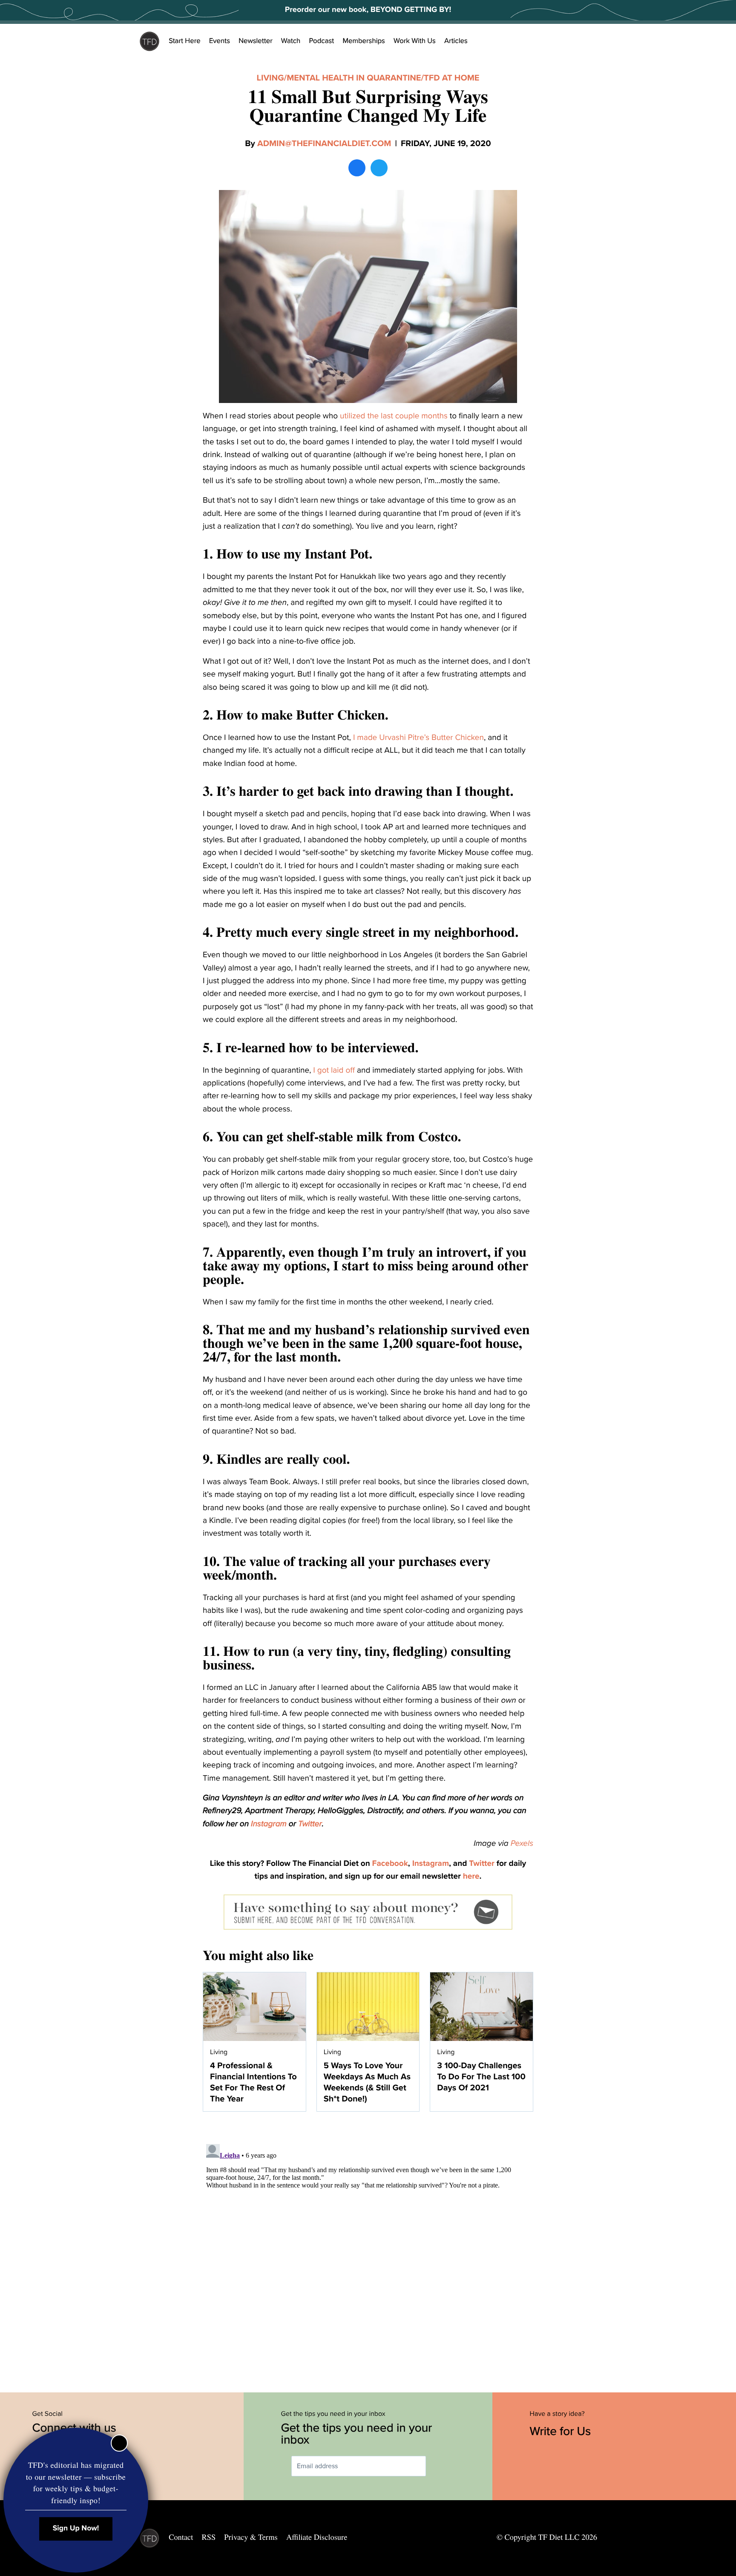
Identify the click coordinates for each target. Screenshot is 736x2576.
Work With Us (415, 41)
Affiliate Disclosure (317, 2537)
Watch (291, 41)
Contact (181, 2537)
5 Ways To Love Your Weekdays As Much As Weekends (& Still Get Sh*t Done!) (367, 2082)
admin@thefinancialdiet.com (324, 144)
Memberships (364, 41)
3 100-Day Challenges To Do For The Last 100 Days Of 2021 (481, 2077)
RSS (209, 2537)
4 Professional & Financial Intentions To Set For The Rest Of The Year (253, 2082)
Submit (438, 2466)
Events (220, 41)
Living (270, 78)
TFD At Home (451, 78)
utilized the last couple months (394, 416)
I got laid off (334, 1071)
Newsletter (256, 41)
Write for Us (562, 2431)
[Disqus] (368, 2247)
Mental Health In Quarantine (354, 78)
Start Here (185, 41)
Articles (456, 41)
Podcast (321, 41)
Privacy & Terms (251, 2537)
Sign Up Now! (76, 2529)
